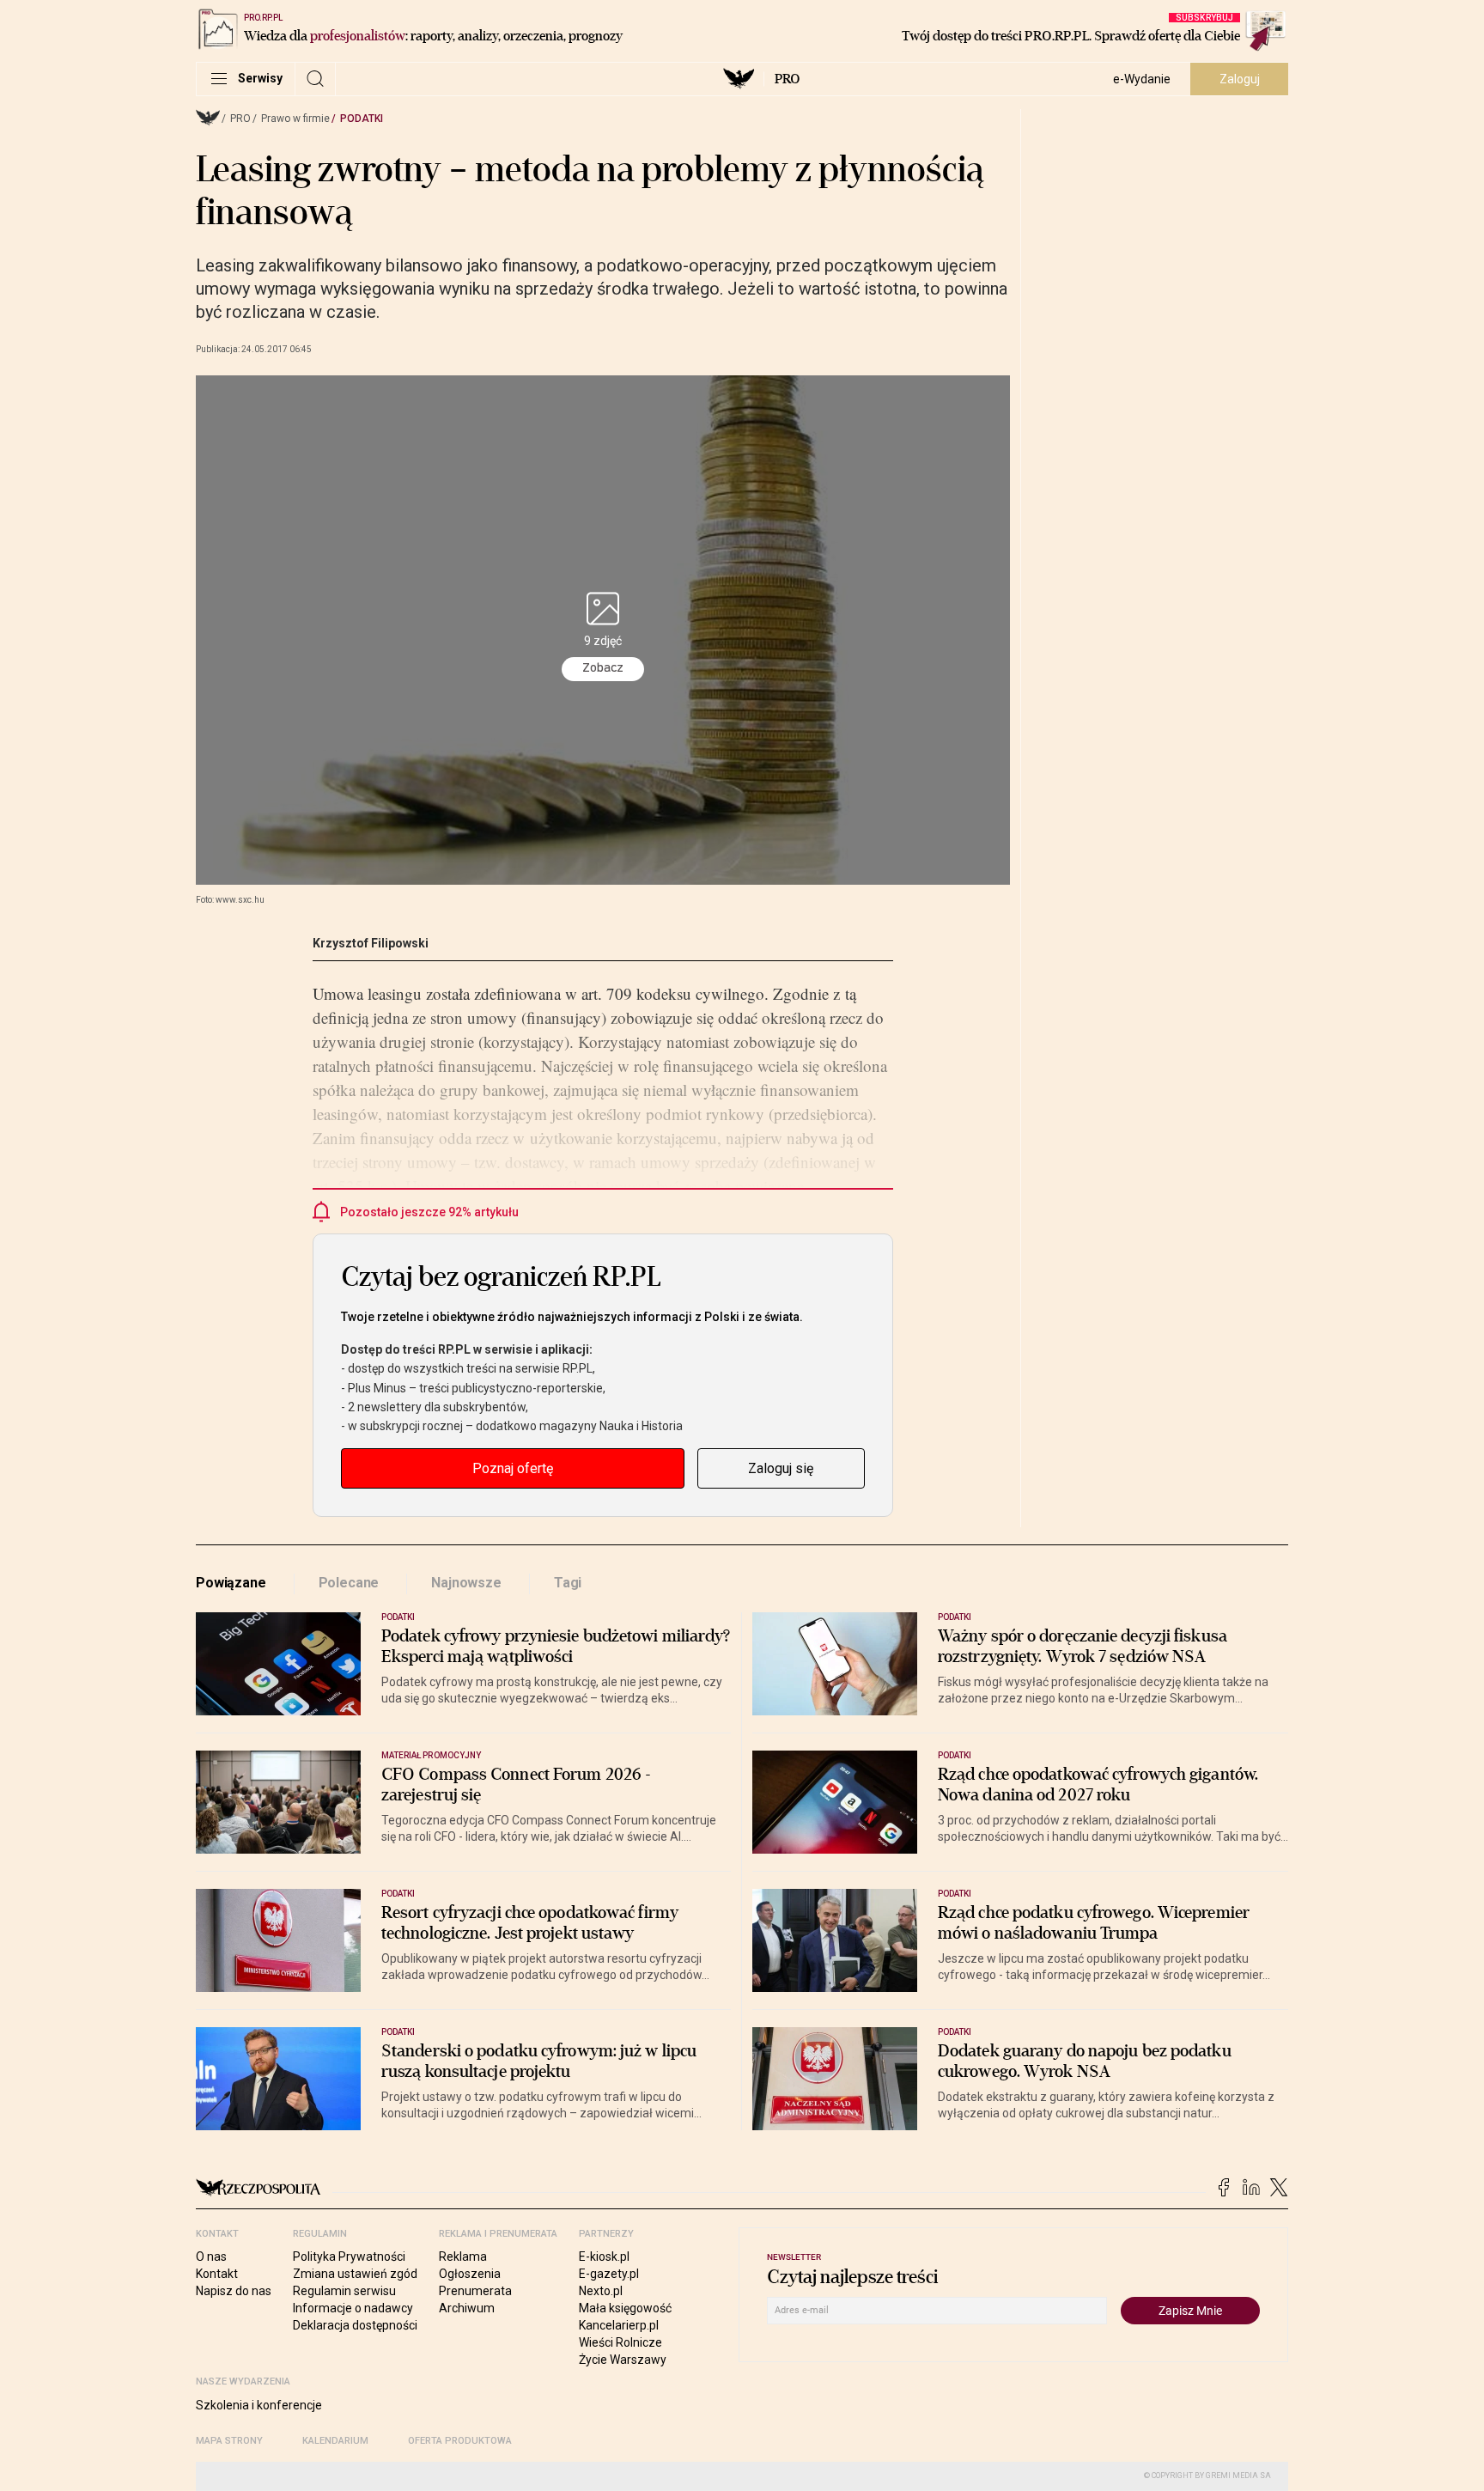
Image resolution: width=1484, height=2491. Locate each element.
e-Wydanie (1142, 79)
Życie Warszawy (623, 2360)
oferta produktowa (460, 2441)
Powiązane (231, 1583)
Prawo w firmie (295, 119)
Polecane (349, 1583)
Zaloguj (1240, 79)
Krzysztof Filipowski (371, 943)
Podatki (362, 119)
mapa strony (229, 2441)
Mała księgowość (625, 2308)
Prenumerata (475, 2291)
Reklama (463, 2257)
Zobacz (603, 668)
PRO (787, 79)
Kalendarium (335, 2441)
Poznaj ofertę (513, 1468)
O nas (211, 2257)
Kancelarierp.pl (619, 2325)
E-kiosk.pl (604, 2257)
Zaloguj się (781, 1468)
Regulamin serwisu (344, 2291)
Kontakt (217, 2274)
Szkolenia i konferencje (259, 2405)
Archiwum (467, 2308)
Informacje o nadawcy (353, 2308)
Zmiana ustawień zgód (355, 2274)
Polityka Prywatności (349, 2257)
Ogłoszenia (470, 2274)
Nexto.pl (601, 2291)
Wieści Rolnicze (620, 2342)
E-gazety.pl (609, 2274)
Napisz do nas (234, 2291)
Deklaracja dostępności (355, 2325)
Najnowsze (466, 1583)
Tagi (568, 1583)
